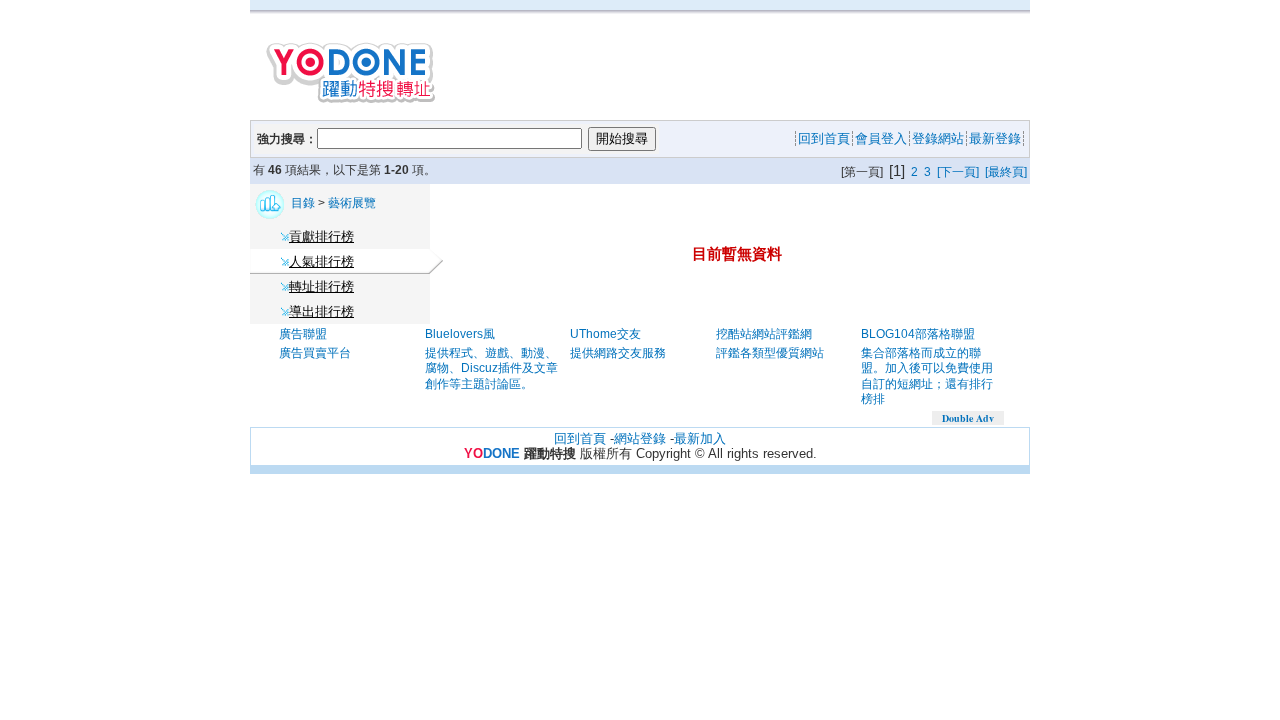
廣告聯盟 (303, 334)
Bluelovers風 (460, 334)
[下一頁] (958, 172)
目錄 (304, 203)
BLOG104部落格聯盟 (918, 334)
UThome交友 (605, 334)
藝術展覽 (352, 203)
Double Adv (968, 418)
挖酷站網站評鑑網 (764, 334)
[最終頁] (1006, 172)
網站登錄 (640, 438)
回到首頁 (580, 438)
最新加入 (700, 438)
